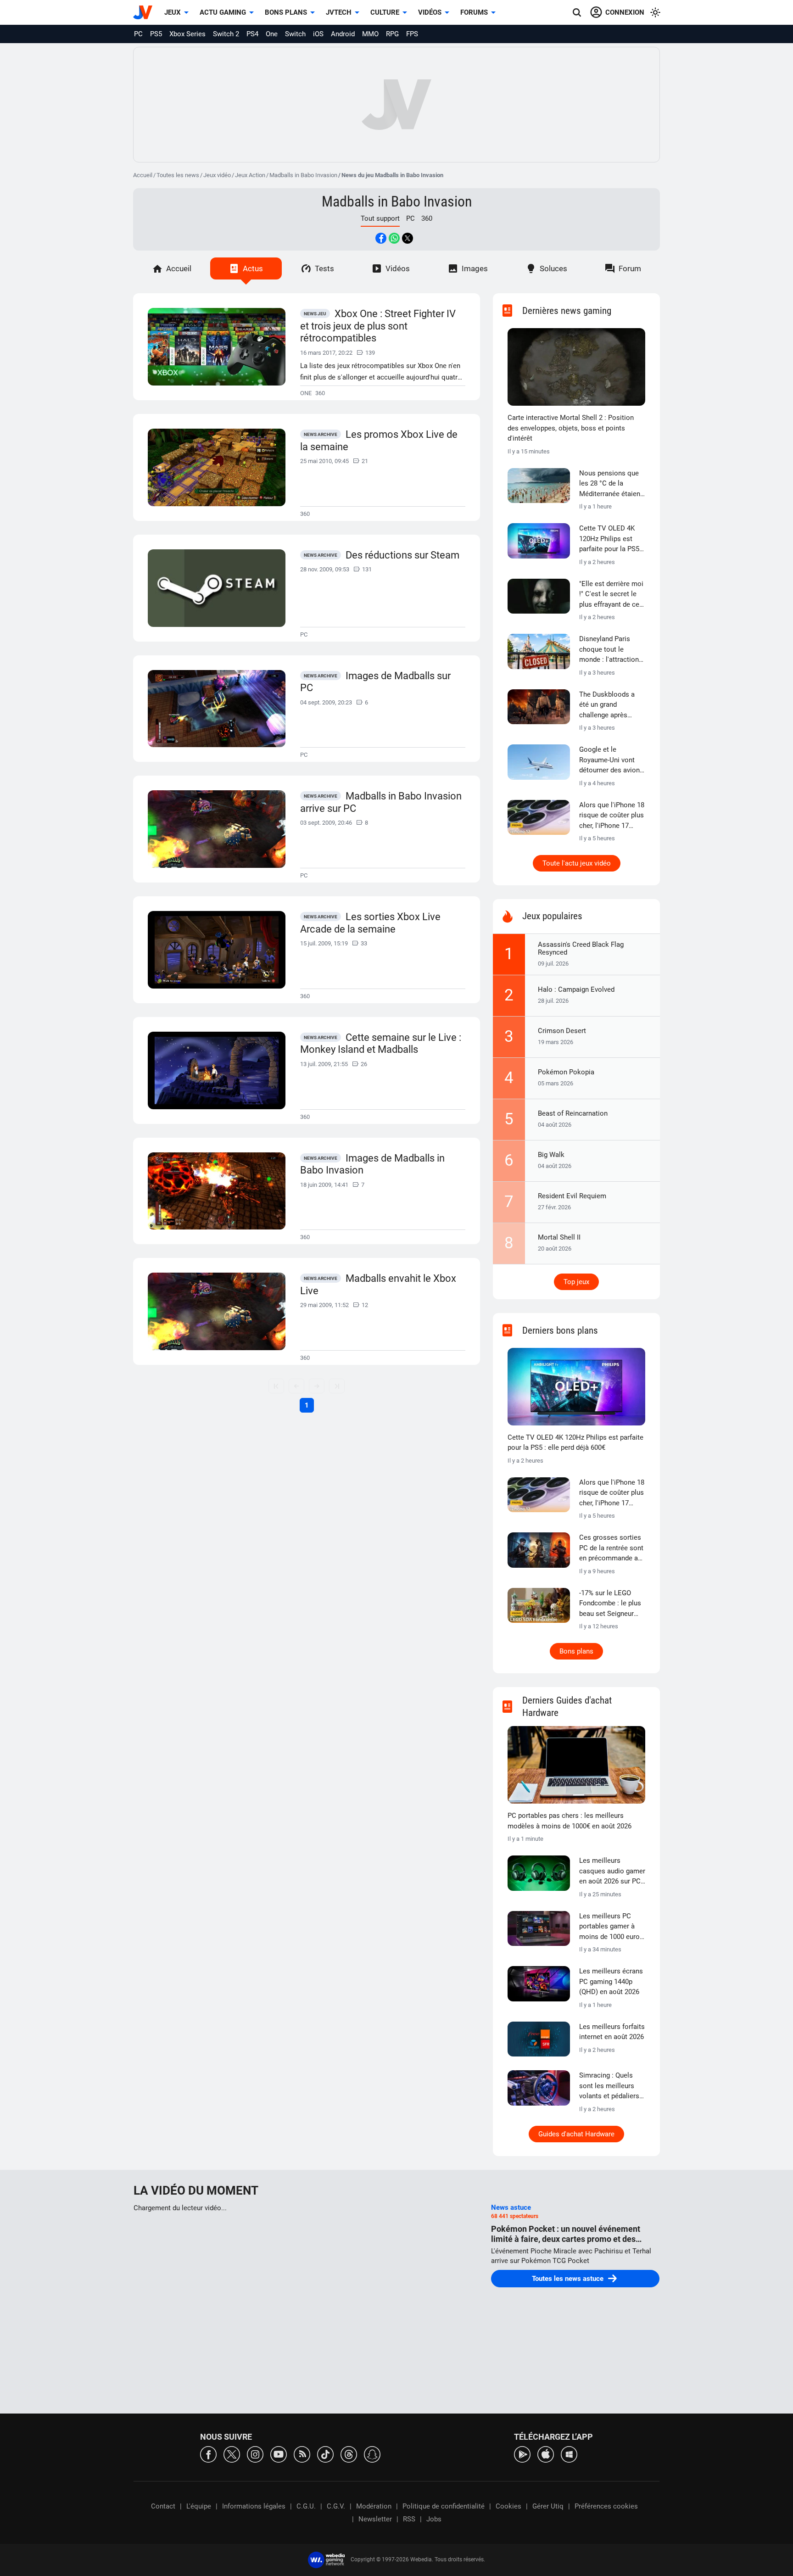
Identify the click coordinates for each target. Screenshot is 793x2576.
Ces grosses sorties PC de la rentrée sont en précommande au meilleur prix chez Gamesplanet (611, 1548)
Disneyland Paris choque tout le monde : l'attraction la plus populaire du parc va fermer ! (609, 650)
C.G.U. (306, 2506)
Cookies (508, 2506)
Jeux (173, 12)
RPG (392, 34)
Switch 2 (226, 34)
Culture (385, 12)
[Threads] (349, 2454)
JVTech (339, 12)
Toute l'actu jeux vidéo (577, 863)
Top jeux (576, 1282)
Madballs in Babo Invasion (303, 175)
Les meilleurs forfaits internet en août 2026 (612, 2032)
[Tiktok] (325, 2454)
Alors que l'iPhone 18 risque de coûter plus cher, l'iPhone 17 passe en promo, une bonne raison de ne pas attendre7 (612, 816)
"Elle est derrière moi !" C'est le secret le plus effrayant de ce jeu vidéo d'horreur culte (611, 595)
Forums (474, 12)
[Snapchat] (372, 2454)
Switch (295, 34)
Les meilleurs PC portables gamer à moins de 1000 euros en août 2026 (611, 1927)
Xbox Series (187, 34)
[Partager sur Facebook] (381, 238)
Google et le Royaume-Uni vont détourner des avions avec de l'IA (611, 760)
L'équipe (199, 2506)
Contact (163, 2506)
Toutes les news (178, 175)
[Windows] (569, 2454)
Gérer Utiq (548, 2506)
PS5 (156, 34)
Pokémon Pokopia (566, 1072)
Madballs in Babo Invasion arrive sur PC (381, 802)
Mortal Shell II (559, 1237)
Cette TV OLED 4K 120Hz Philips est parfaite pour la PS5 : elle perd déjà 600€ (611, 539)
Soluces (553, 268)
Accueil (143, 175)
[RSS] (302, 2454)
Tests (324, 268)
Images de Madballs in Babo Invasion (372, 1164)
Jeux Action (250, 175)
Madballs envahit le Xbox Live (378, 1285)
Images (475, 268)
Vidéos (430, 12)
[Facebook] (208, 2454)
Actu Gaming (223, 12)
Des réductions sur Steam (402, 555)
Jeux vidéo (217, 175)
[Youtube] (279, 2454)
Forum (630, 268)
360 (427, 218)
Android (343, 34)
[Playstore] (522, 2454)
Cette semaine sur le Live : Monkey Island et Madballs (381, 1044)
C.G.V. (336, 2506)
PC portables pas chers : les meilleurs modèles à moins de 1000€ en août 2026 (570, 1821)
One (272, 34)
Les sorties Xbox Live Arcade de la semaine (370, 923)
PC (138, 34)
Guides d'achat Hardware (576, 2134)
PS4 (252, 34)
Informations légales (254, 2506)
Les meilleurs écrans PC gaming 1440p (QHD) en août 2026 (611, 1981)
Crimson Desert (562, 1031)
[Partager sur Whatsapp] (394, 238)
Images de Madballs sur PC (375, 682)
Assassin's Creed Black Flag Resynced (581, 948)
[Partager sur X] (408, 238)
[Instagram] (255, 2454)
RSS (409, 2519)
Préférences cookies (606, 2506)
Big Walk (551, 1155)
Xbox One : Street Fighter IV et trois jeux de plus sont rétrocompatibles (378, 326)
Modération (374, 2506)
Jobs (434, 2519)
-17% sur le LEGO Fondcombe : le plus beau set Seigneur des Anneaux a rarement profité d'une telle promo (610, 1604)
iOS (318, 34)
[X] (232, 2454)
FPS (412, 34)
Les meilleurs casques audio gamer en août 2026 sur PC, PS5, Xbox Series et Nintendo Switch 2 (612, 1872)
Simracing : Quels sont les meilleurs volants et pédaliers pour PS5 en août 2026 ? (609, 2086)
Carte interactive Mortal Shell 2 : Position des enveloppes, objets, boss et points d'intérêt (571, 428)
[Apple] (546, 2454)
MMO (370, 34)
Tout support (380, 218)
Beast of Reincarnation (573, 1113)
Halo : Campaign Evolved (576, 989)
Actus (253, 268)
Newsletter (375, 2519)
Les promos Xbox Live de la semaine (379, 441)
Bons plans (286, 12)
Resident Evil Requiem (572, 1196)
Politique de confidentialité (444, 2506)
